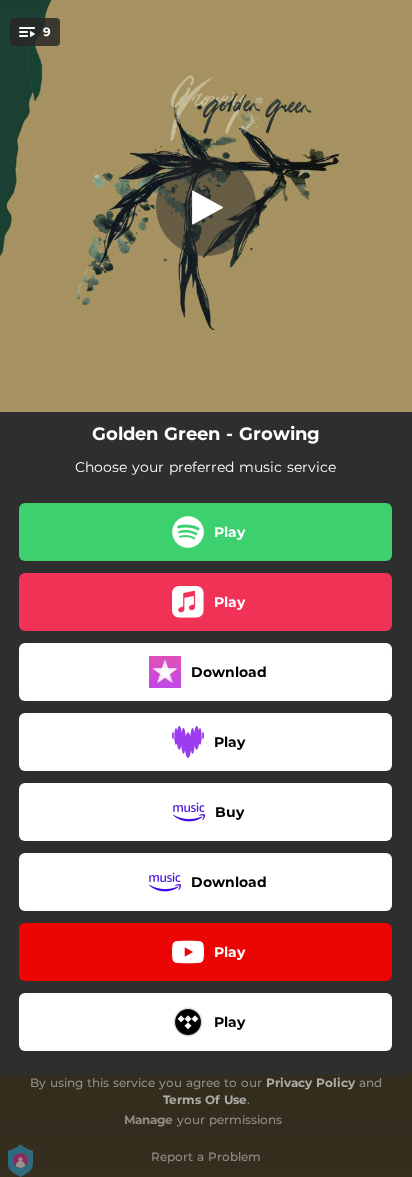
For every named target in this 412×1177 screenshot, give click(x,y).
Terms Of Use (205, 1099)
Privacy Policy (310, 1082)
